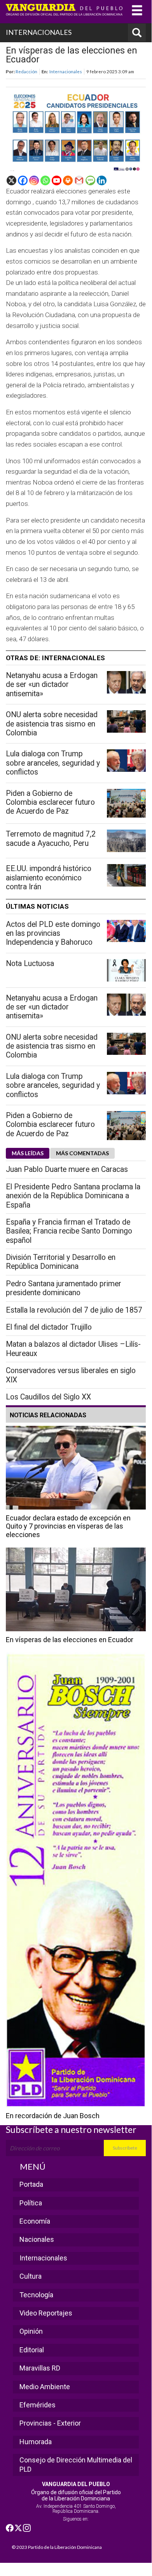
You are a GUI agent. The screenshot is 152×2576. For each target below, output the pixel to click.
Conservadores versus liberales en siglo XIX (71, 1375)
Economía (35, 2221)
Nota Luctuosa (30, 964)
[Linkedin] (102, 180)
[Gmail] (79, 180)
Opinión (31, 2331)
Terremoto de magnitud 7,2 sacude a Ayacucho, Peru (51, 839)
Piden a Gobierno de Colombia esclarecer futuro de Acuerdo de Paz (50, 802)
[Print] (68, 180)
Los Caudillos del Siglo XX (48, 1397)
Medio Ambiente (45, 2387)
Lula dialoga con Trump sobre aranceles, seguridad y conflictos (53, 763)
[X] (11, 180)
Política (31, 2203)
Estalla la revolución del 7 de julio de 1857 (74, 1310)
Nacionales (37, 2239)
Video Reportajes (46, 2313)
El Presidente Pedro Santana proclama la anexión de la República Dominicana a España (73, 1196)
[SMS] (90, 180)
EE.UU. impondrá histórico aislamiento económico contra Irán (49, 878)
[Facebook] (23, 180)
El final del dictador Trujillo (49, 1327)
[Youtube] (57, 180)
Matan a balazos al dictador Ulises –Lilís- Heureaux (73, 1349)
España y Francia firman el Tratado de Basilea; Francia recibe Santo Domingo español (69, 1231)
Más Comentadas (82, 1153)
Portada (31, 2184)
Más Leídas (28, 1153)
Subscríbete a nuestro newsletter (71, 2129)
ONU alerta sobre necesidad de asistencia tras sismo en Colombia (52, 724)
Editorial (32, 2350)
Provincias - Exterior (50, 2423)
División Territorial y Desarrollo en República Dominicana (61, 1262)
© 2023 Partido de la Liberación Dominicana (57, 2547)
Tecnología (36, 2295)
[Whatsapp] (45, 180)
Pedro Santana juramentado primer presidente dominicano (64, 1288)
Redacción (26, 71)
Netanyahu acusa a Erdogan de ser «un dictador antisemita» (52, 685)
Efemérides (38, 2405)
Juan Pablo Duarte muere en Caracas (67, 1169)
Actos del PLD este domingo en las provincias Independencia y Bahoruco (53, 933)
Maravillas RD (40, 2368)
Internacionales (66, 71)
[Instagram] (34, 180)
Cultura (31, 2276)
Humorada (36, 2442)
